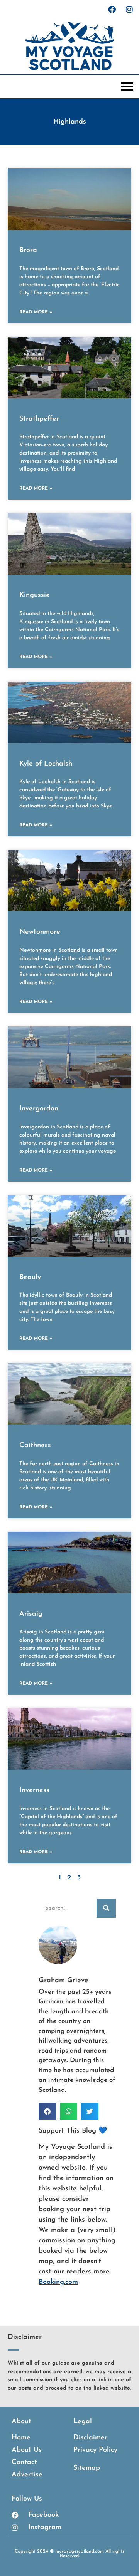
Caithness (35, 1446)
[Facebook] (112, 10)
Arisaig (31, 1614)
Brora (28, 251)
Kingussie (35, 595)
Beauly (30, 1277)
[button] (47, 2111)
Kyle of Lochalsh (46, 764)
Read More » (36, 312)
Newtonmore (40, 932)
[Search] (106, 1908)
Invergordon (39, 1109)
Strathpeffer (39, 419)
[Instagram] (129, 10)
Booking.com (58, 2282)
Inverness (34, 1790)
